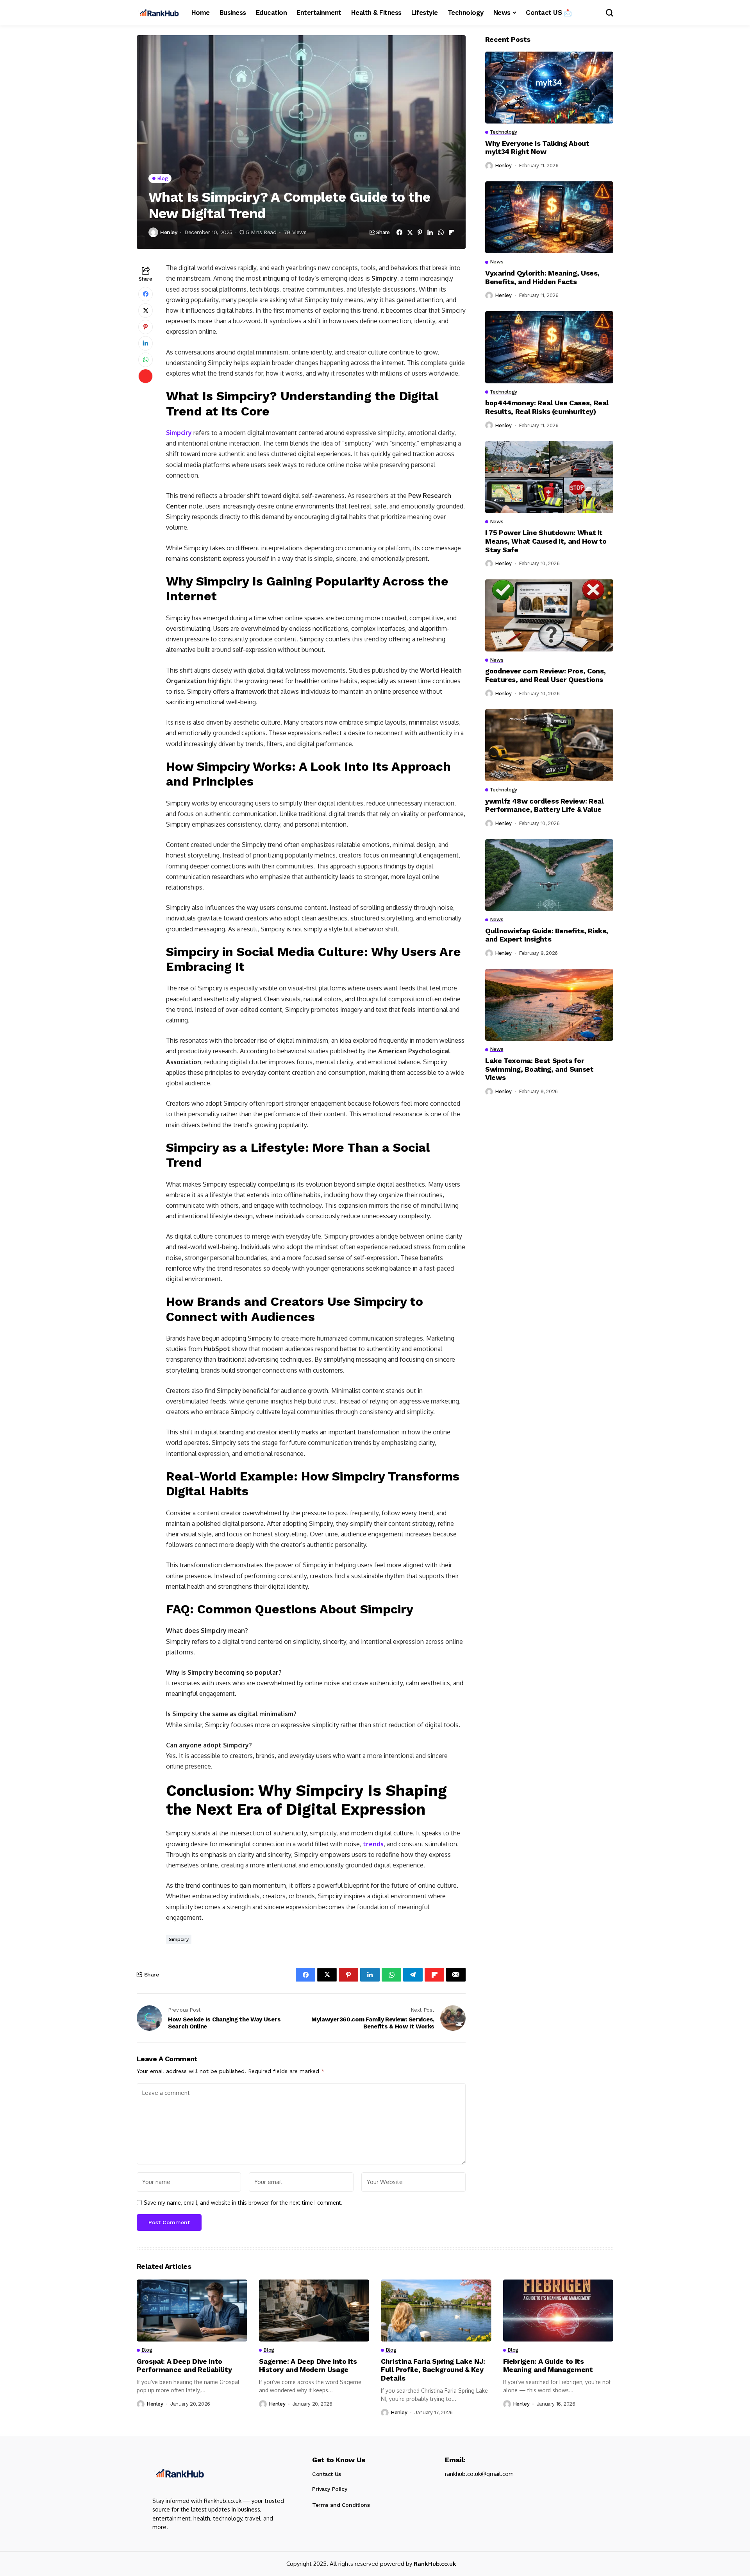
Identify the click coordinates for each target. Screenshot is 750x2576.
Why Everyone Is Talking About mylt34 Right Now (537, 148)
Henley (169, 232)
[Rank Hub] (179, 2473)
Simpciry (180, 433)
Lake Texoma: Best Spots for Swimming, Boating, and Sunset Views (539, 1069)
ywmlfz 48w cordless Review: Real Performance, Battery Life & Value (544, 805)
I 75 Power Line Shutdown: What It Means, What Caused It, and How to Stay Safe (546, 541)
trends (373, 1844)
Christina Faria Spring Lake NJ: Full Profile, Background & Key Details (433, 2370)
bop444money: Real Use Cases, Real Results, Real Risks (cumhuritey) (547, 407)
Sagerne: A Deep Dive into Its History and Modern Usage (308, 2366)
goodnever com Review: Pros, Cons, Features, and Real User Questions (546, 675)
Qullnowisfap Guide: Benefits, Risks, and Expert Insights (547, 935)
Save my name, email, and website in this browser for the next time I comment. (243, 2203)
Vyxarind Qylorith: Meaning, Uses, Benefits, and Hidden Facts (542, 277)
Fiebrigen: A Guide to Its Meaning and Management (548, 2366)
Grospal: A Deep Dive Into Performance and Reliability (184, 2366)
